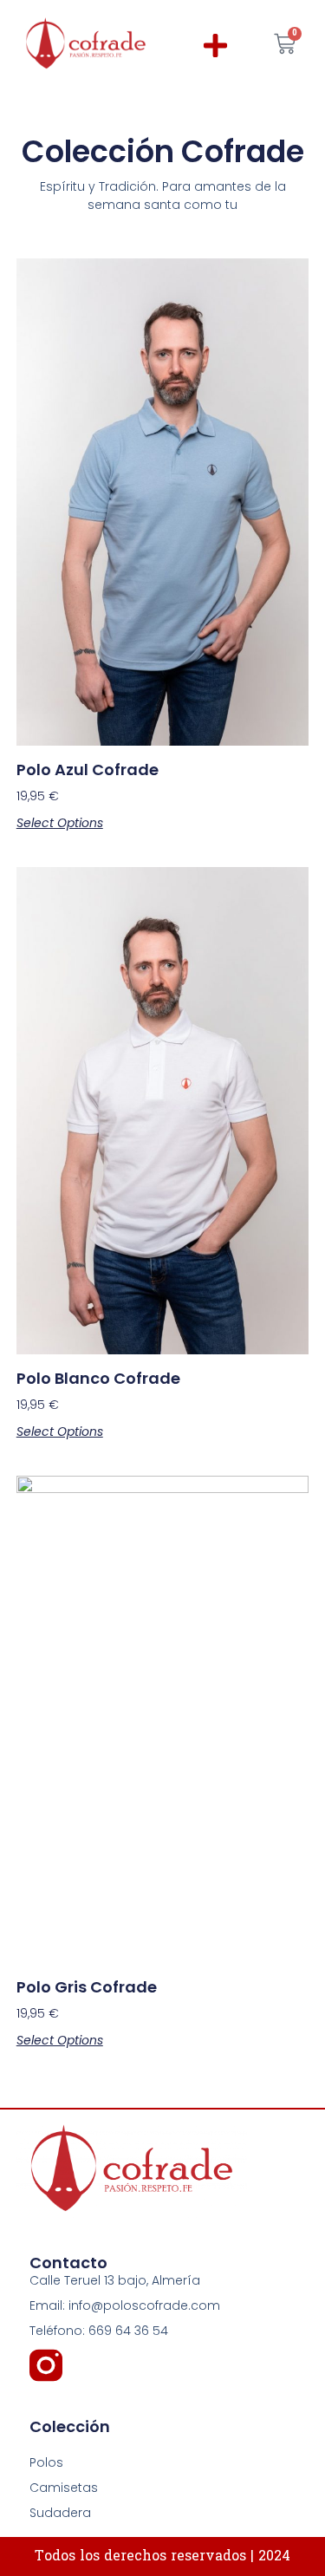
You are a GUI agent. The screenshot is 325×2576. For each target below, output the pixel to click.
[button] (216, 46)
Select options (60, 823)
